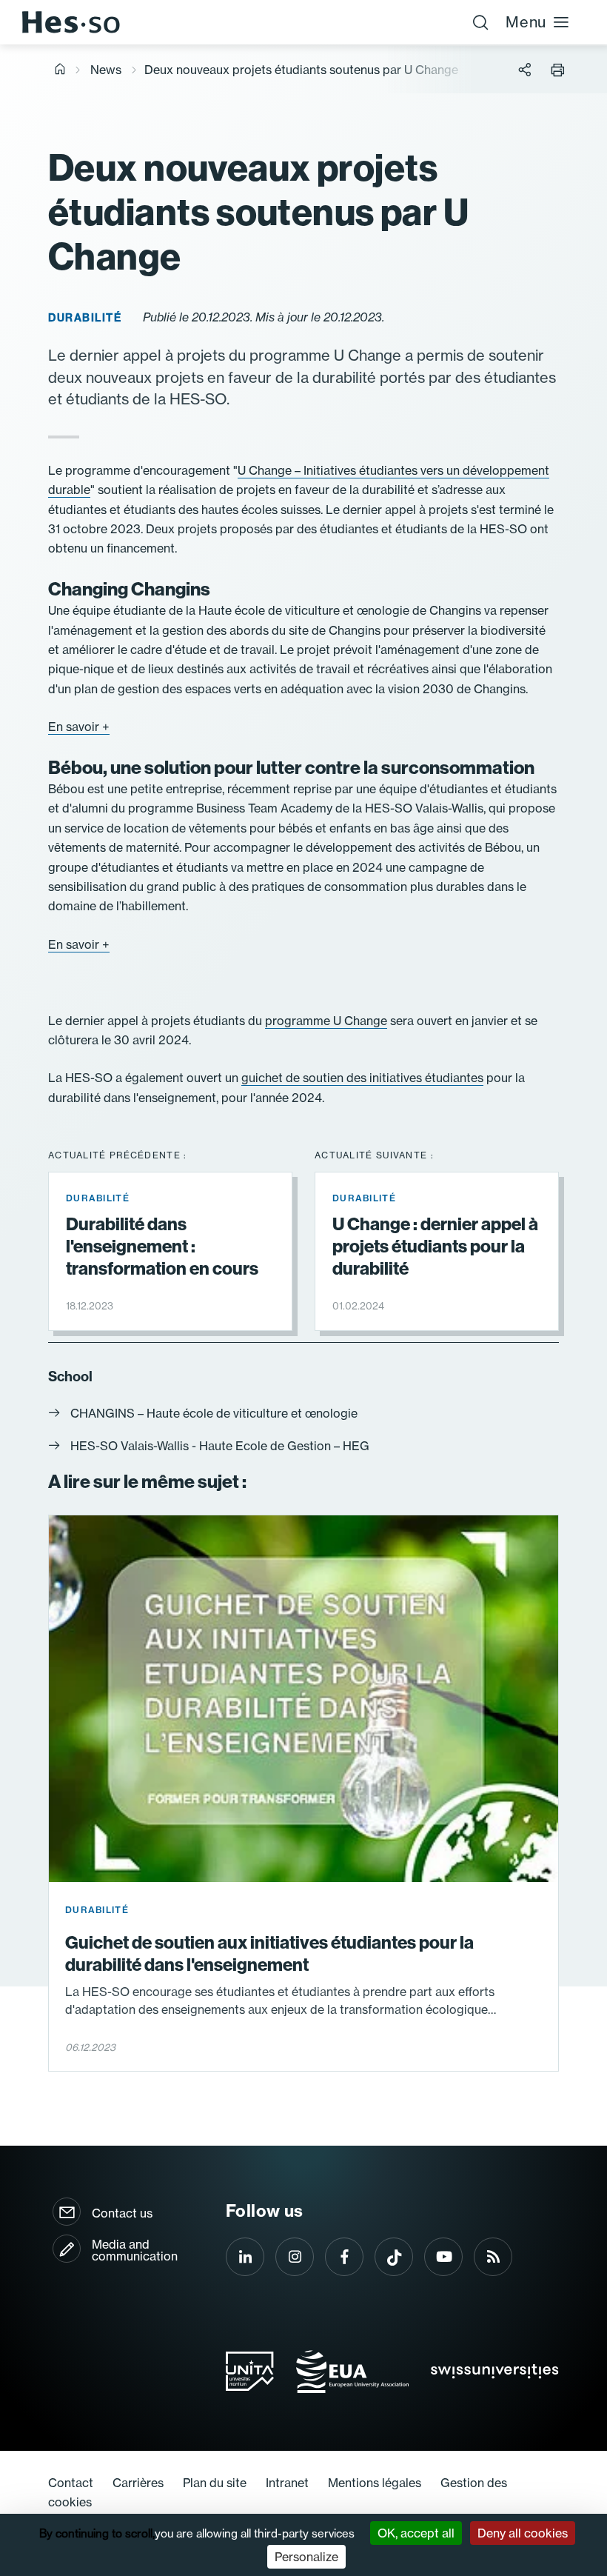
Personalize (306, 2557)
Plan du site (215, 2483)
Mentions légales (375, 2483)
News (106, 70)
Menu (526, 22)
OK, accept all (416, 2533)
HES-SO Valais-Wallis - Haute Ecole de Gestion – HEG (220, 1446)
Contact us (122, 2213)
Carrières (138, 2483)
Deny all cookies (523, 2533)
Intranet (287, 2483)
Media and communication (135, 2250)
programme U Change (326, 1021)
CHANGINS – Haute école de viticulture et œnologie (214, 1413)
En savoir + (79, 727)
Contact (71, 2483)
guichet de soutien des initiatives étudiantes (362, 1078)
